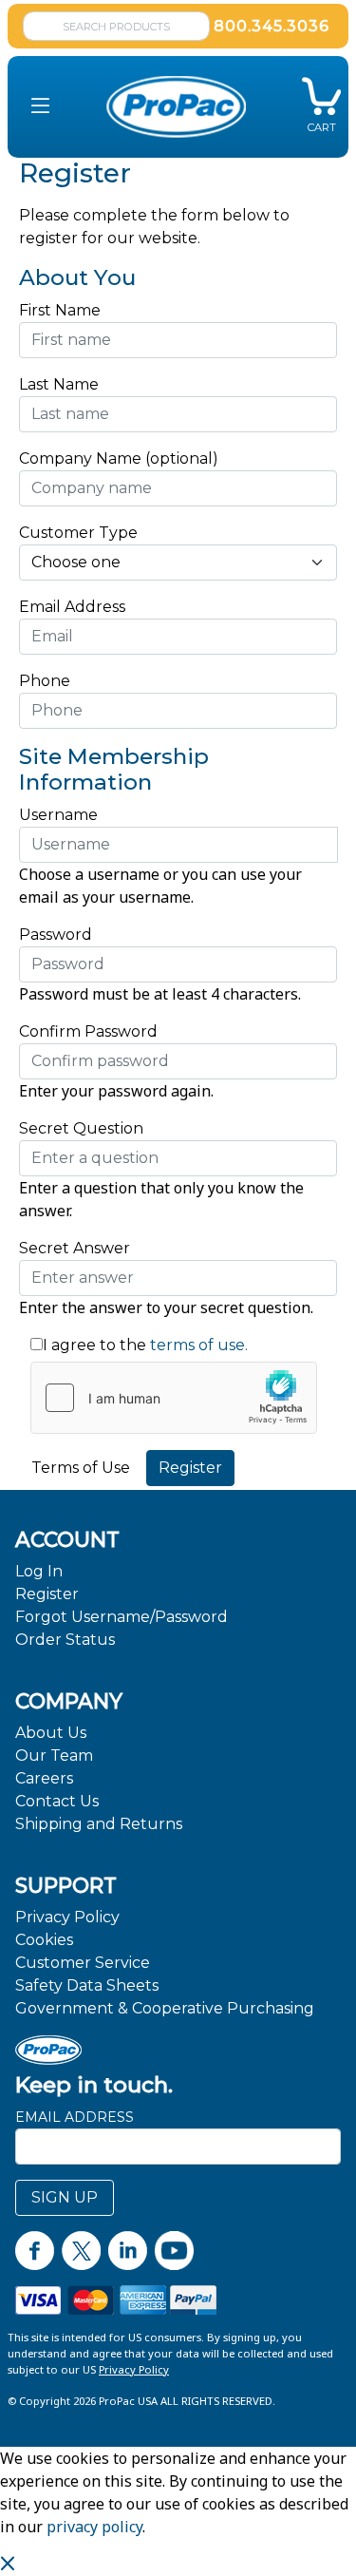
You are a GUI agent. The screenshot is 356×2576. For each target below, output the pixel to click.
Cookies (44, 1940)
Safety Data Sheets (87, 1985)
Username (58, 815)
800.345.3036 (272, 26)
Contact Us (57, 1801)
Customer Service (83, 1963)
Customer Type (78, 533)
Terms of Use (81, 1468)
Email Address (77, 607)
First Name (60, 310)
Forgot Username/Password (122, 1617)
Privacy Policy (67, 1917)
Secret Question (81, 1128)
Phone (45, 681)
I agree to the (94, 1345)
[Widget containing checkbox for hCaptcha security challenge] (174, 1398)
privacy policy (94, 2527)
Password (56, 935)
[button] (40, 107)
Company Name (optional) (119, 458)
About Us (51, 1733)
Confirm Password (88, 1031)
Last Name (59, 384)
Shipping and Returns (99, 1824)
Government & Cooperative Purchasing (165, 2008)
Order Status (65, 1640)
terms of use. (197, 1345)
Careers (44, 1778)
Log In (39, 1571)
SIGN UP (65, 2197)
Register (47, 1594)
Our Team (54, 1755)
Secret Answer (75, 1248)
